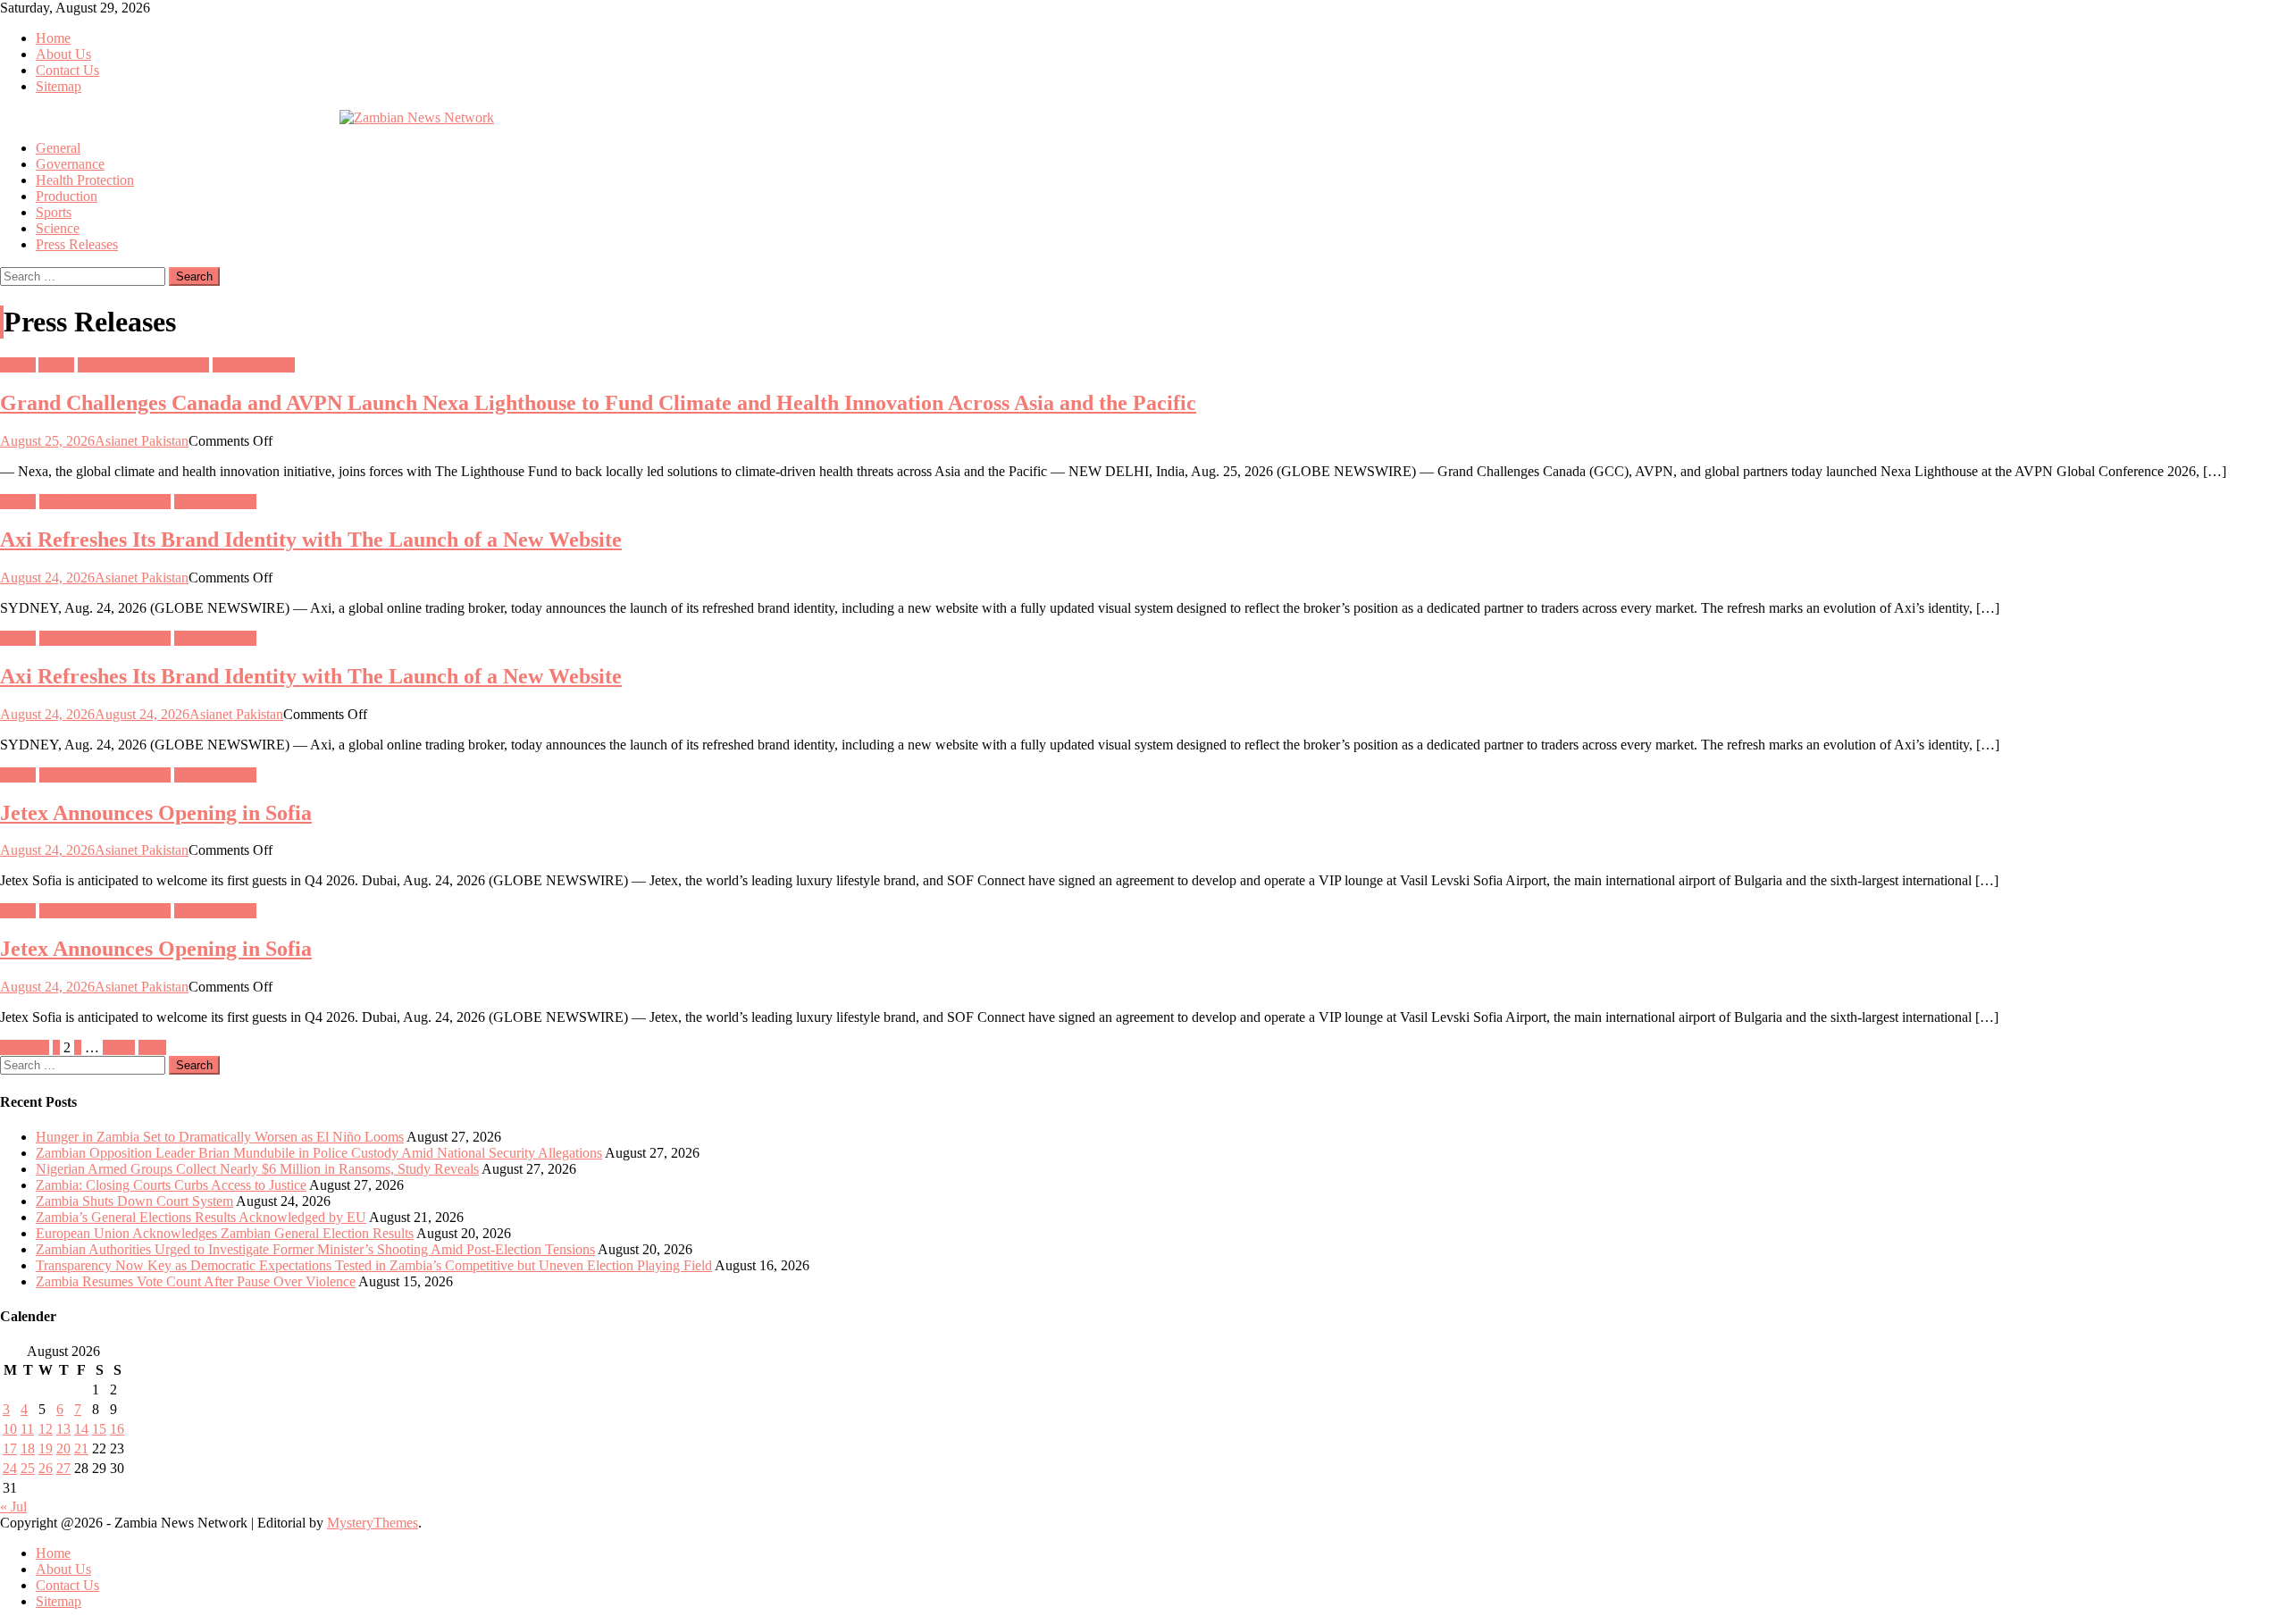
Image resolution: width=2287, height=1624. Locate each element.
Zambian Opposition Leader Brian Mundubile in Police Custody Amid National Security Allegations (319, 1153)
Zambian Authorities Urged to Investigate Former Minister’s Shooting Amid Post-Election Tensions (315, 1249)
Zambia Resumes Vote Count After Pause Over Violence (196, 1281)
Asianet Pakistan (142, 441)
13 (63, 1429)
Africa (18, 365)
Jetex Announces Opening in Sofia (156, 813)
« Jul (13, 1507)
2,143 (119, 1047)
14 (81, 1429)
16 (117, 1429)
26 (46, 1468)
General (58, 148)
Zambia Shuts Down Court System (134, 1201)
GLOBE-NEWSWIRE (143, 365)
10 (10, 1429)
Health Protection (85, 180)
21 (81, 1448)
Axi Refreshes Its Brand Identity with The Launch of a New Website (311, 540)
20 (63, 1448)
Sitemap (59, 86)
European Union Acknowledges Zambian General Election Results (225, 1233)
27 (63, 1468)
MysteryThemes (373, 1523)
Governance (70, 164)
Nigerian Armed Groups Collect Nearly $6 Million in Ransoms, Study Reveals (257, 1169)
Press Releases (77, 244)
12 (46, 1429)
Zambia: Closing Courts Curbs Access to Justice (171, 1185)
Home (53, 38)
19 (46, 1448)
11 (27, 1429)
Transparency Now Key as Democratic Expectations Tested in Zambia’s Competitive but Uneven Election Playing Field (374, 1265)
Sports (54, 212)
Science (58, 228)
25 (28, 1468)
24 (10, 1468)
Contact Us (67, 70)
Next (152, 1047)
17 (10, 1448)
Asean (56, 365)
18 (28, 1448)
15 (99, 1429)
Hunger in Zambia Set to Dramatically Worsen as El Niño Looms (220, 1137)
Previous (25, 1047)
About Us (63, 54)
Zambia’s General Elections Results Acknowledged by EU (201, 1217)
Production (67, 196)
